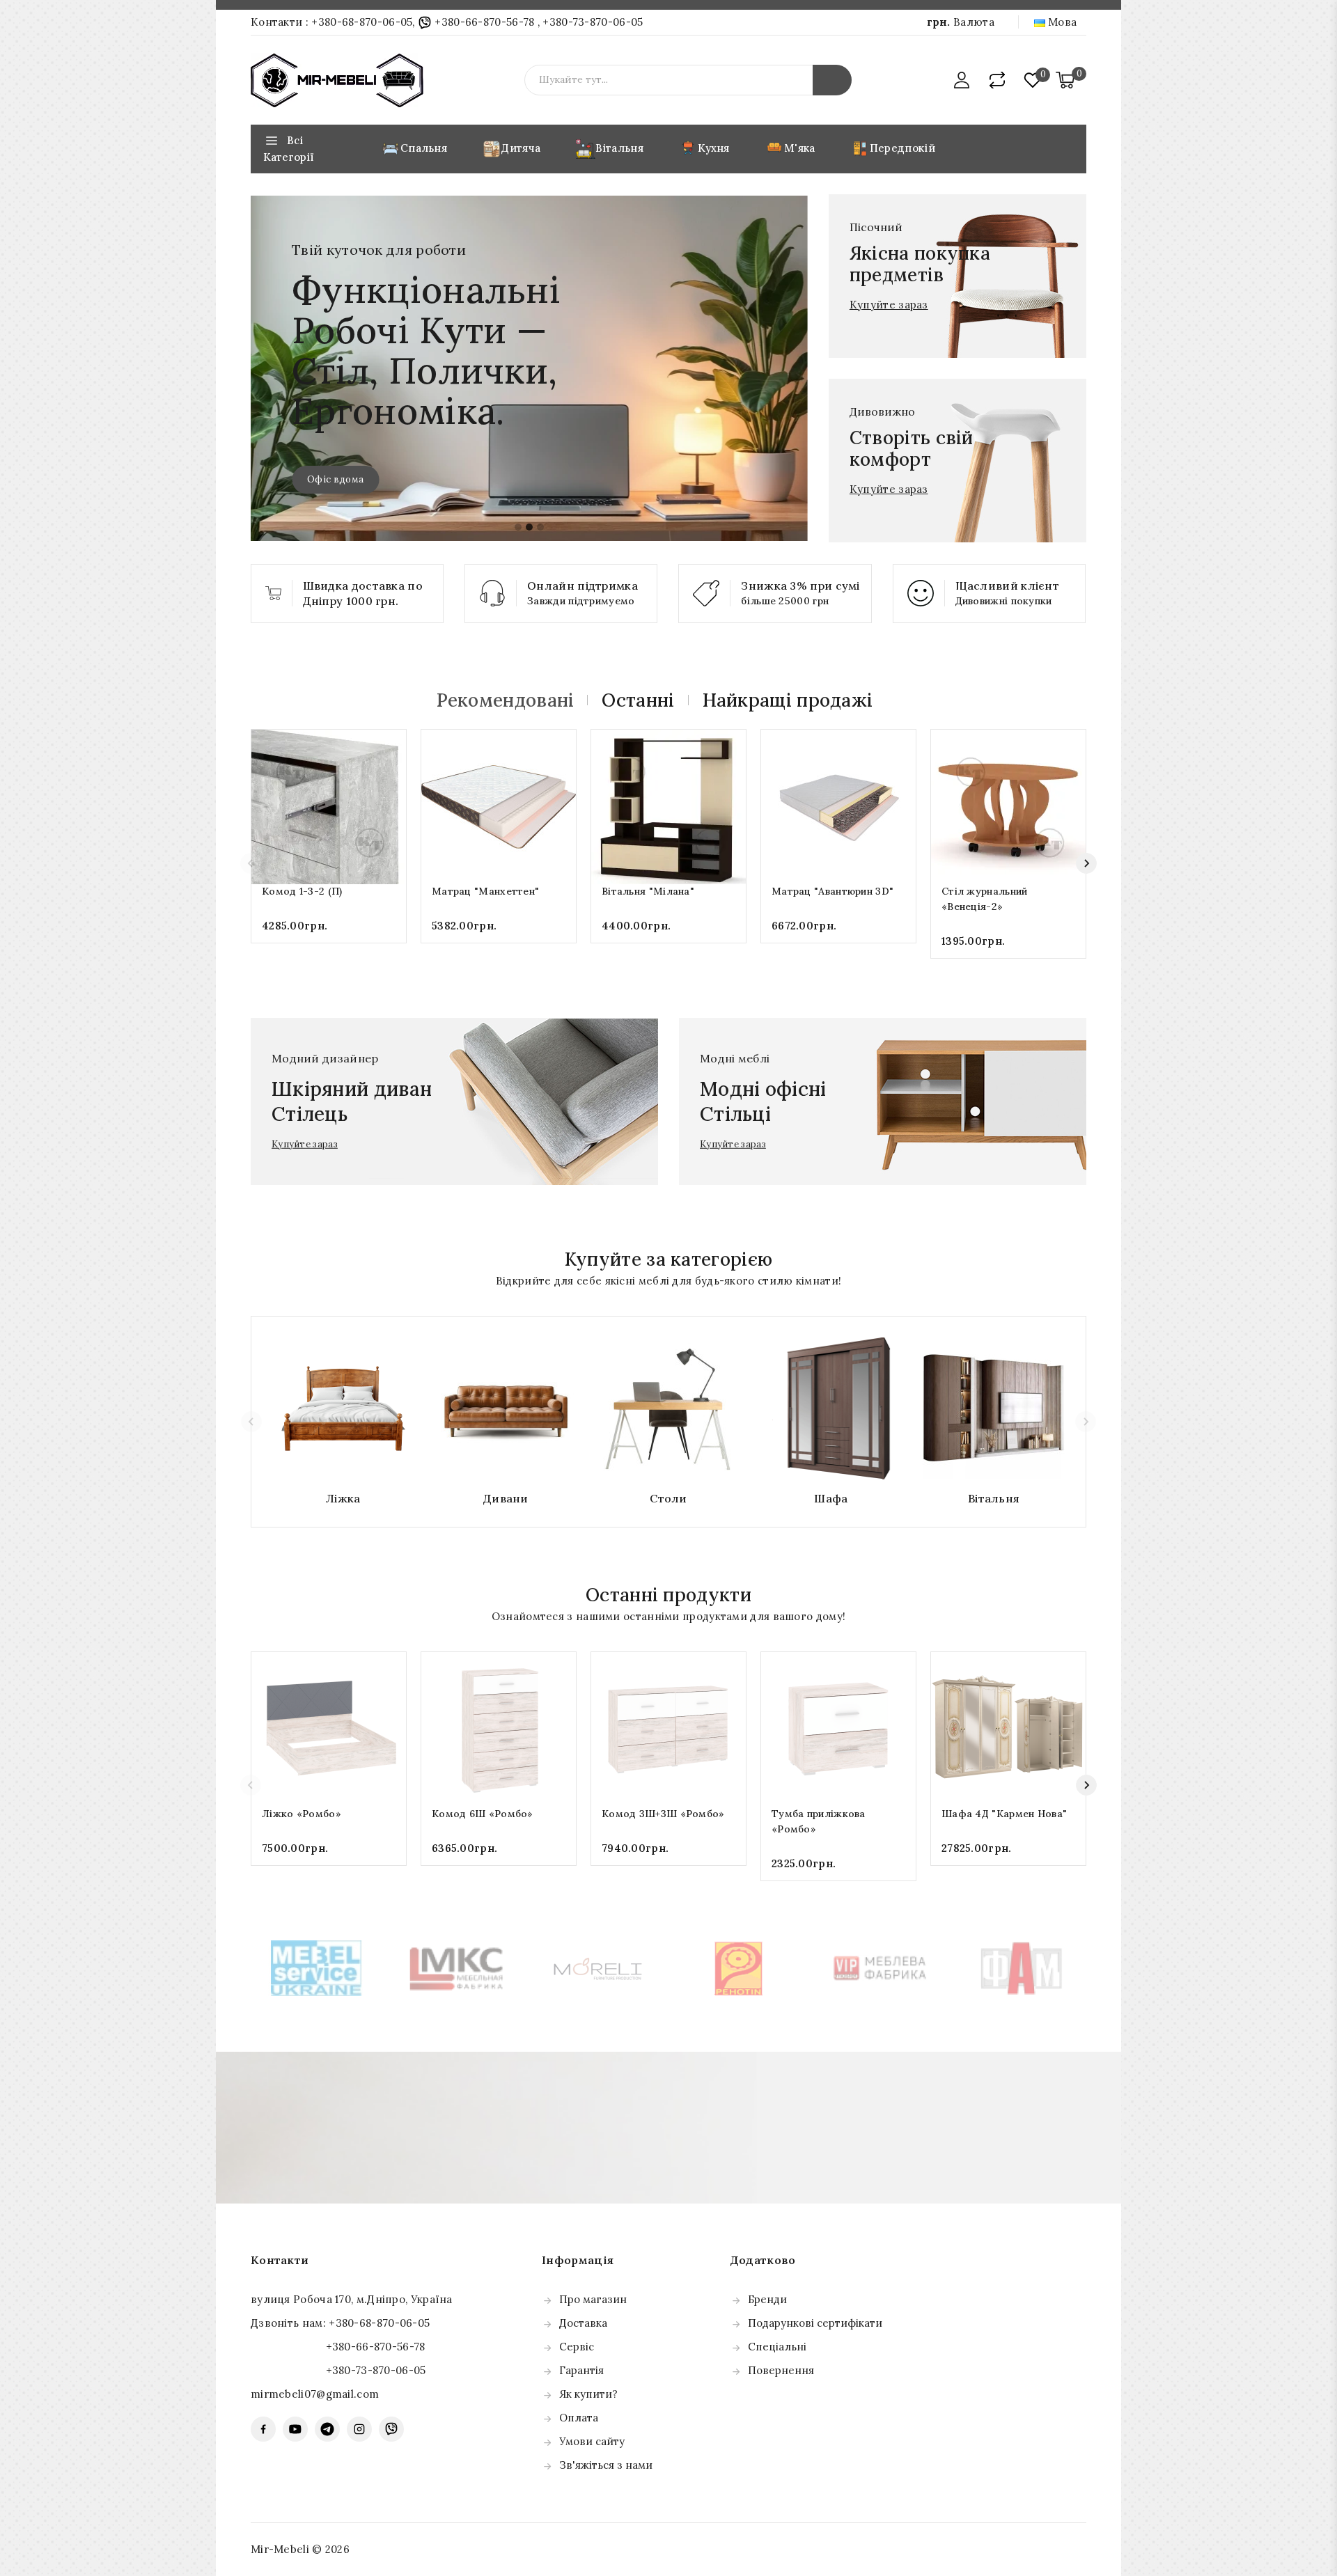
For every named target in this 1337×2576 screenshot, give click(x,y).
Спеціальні (777, 2347)
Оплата (579, 2418)
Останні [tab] (638, 700)
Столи (668, 1498)
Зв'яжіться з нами (606, 2465)
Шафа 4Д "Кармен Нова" (1004, 1814)
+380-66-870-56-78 (485, 22)
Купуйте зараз (889, 305)
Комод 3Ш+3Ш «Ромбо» (663, 1814)
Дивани (506, 1498)
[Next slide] (1086, 863)
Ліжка (343, 1498)
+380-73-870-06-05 (593, 22)
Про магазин (593, 2299)
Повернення (781, 2370)
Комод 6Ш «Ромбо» (483, 1814)
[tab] (518, 527)
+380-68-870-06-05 (362, 22)
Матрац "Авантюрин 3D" (832, 891)
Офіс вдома (335, 479)
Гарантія (581, 2370)
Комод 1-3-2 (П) (302, 891)
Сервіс (577, 2347)
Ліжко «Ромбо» (302, 1814)
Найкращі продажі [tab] (788, 700)
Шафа (831, 1498)
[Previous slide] (251, 863)
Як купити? (588, 2394)
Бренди (767, 2299)
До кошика (329, 953)
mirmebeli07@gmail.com (315, 2394)
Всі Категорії (289, 149)
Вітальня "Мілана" (648, 891)
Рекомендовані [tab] (506, 700)
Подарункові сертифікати (815, 2323)
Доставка (583, 2323)
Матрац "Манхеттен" (485, 891)
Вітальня (994, 1498)
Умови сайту (592, 2441)
